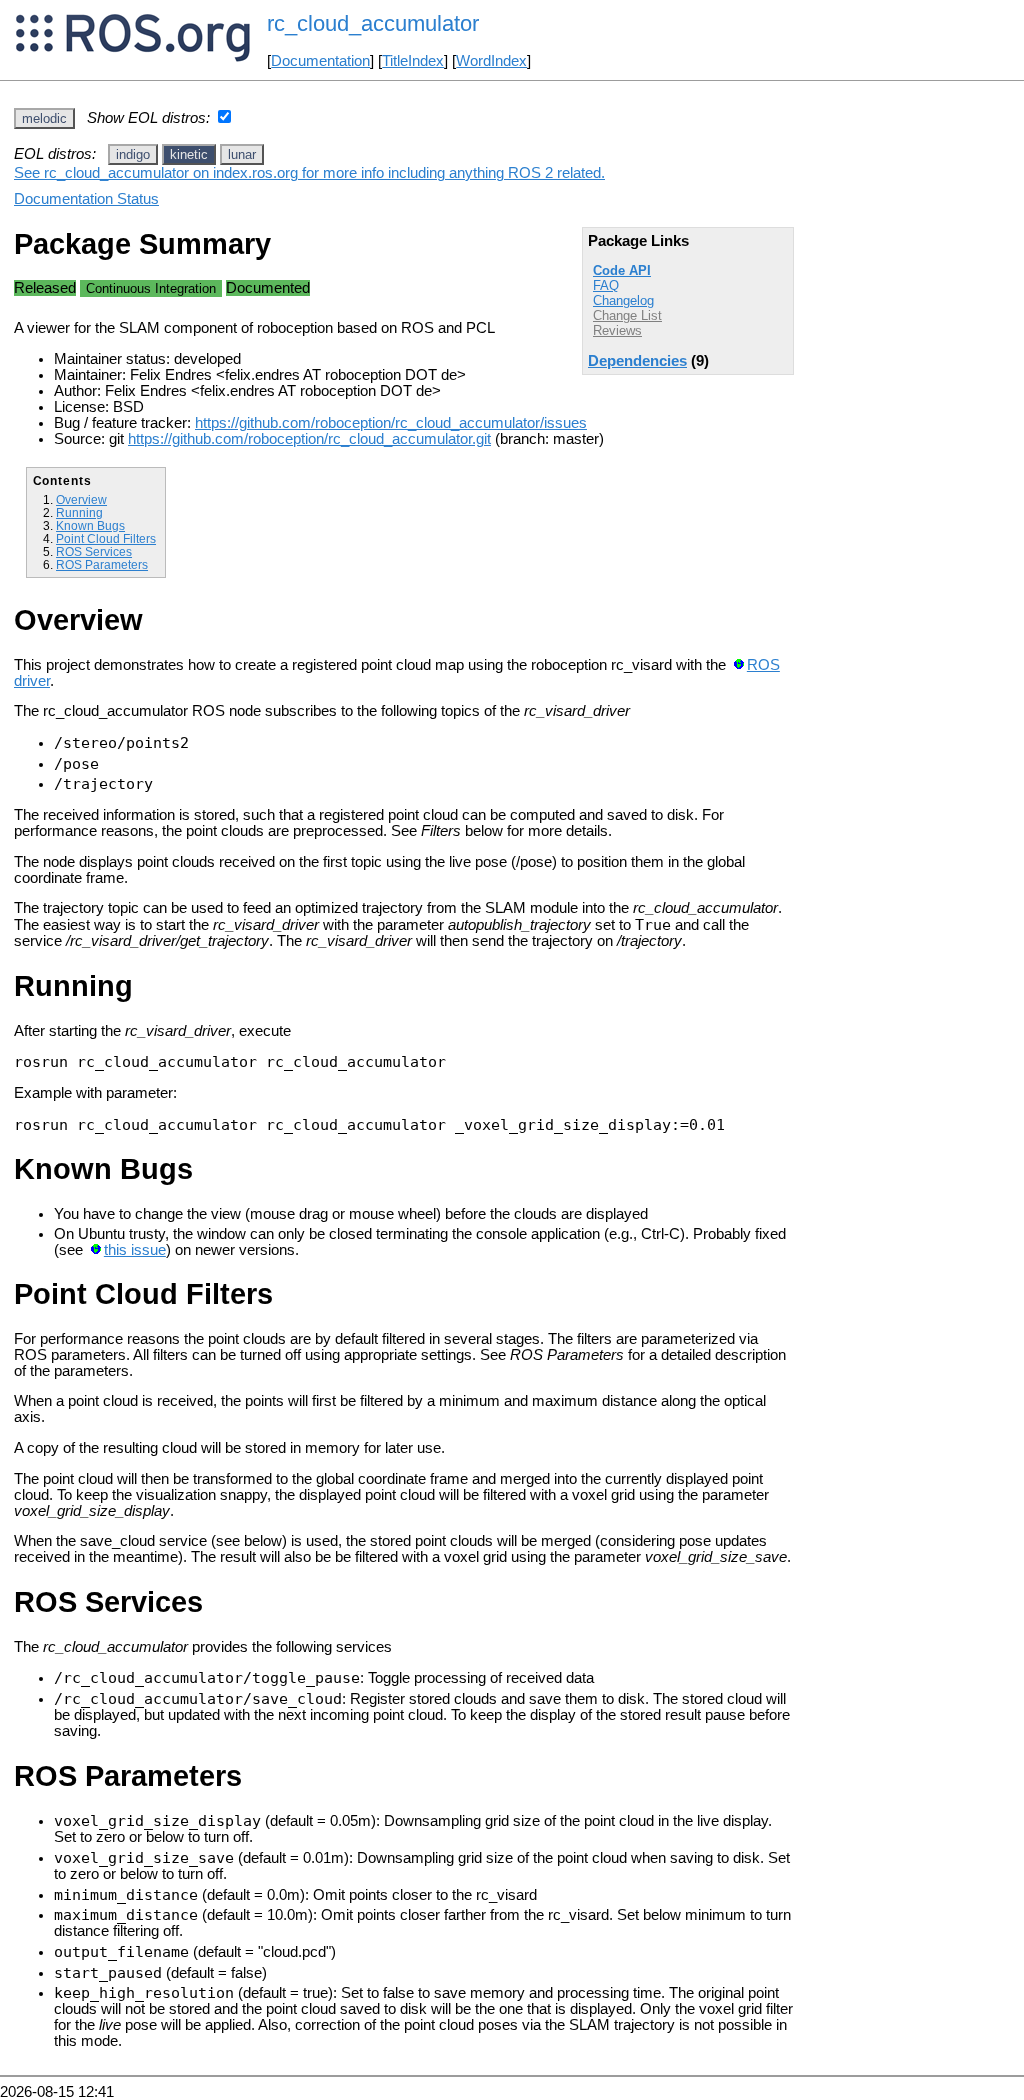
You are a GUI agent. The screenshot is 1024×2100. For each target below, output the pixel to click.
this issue (135, 1250)
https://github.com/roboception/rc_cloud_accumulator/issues (391, 423)
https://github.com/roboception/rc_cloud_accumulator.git (309, 439)
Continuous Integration (151, 288)
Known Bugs (90, 525)
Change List (627, 315)
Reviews (617, 330)
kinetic (189, 154)
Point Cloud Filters (106, 538)
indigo (133, 154)
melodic (44, 118)
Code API (622, 270)
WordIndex (491, 61)
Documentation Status (86, 199)
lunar (242, 154)
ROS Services (94, 551)
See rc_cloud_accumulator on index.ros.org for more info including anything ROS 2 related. (309, 173)
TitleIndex (413, 61)
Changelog (623, 300)
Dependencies (637, 361)
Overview (81, 499)
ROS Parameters (102, 564)
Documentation (320, 61)
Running (79, 512)
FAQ (606, 285)
